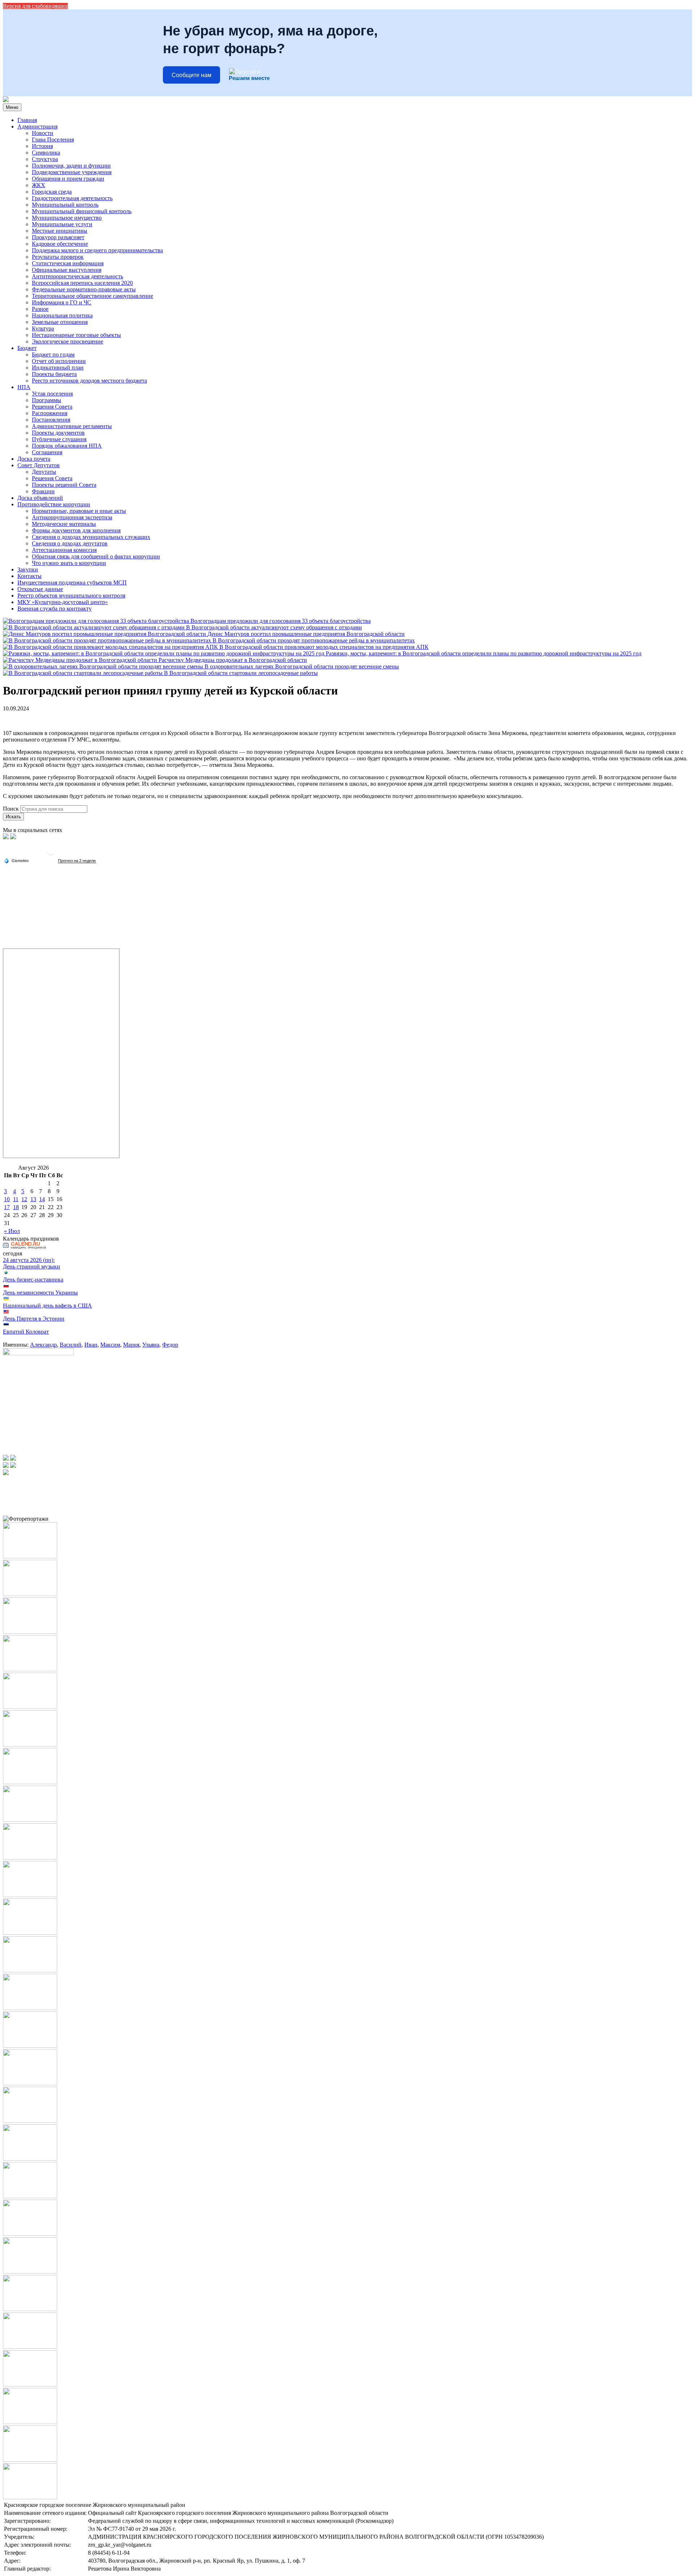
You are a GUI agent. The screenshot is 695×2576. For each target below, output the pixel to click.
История (42, 146)
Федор (170, 1345)
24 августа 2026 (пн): (29, 1260)
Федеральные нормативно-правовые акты (84, 289)
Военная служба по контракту (54, 609)
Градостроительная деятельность (72, 198)
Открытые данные (40, 589)
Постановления (51, 420)
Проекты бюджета (54, 374)
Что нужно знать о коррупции (69, 563)
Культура (43, 328)
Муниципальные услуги (62, 224)
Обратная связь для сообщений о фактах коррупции (96, 556)
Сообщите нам (191, 75)
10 (7, 1199)
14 (42, 1199)
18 (16, 1207)
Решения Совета (52, 407)
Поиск (11, 809)
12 (24, 1199)
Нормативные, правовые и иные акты (79, 511)
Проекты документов (58, 433)
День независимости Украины (40, 1293)
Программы (47, 400)
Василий (71, 1345)
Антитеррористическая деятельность (77, 276)
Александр (43, 1345)
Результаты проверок (58, 257)
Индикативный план (58, 368)
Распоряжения (50, 413)
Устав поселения (52, 394)
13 (33, 1199)
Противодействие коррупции (54, 504)
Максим (110, 1345)
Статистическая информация (68, 263)
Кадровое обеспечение (60, 244)
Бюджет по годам (53, 354)
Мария (131, 1345)
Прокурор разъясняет (58, 237)
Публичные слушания (59, 439)
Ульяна (151, 1345)
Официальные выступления (67, 270)
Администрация (37, 126)
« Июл (12, 1231)
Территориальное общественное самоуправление (92, 296)
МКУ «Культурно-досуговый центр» (63, 602)
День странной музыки (31, 1266)
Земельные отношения (60, 322)
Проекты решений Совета (64, 485)
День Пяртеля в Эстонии (34, 1319)
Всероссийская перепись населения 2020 (82, 283)
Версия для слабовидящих (35, 6)
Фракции (43, 491)
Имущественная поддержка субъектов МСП (72, 582)
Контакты (30, 576)
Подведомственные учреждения (72, 172)
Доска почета (34, 459)
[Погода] (16, 860)
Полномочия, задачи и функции (71, 166)
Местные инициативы (60, 231)
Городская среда (52, 192)
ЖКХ (39, 185)
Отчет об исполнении (59, 361)
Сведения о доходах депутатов (70, 543)
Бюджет (27, 348)
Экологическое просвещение (68, 341)
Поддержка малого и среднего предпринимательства (97, 250)
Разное (40, 309)
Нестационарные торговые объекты (76, 335)
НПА (24, 387)
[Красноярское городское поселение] (6, 100)
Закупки (28, 569)
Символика (46, 153)
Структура (45, 159)
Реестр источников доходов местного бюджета (89, 381)
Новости (43, 133)
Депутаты (44, 472)
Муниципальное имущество (67, 218)
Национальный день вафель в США (47, 1306)
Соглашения (47, 452)
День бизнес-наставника (33, 1279)
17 (7, 1207)
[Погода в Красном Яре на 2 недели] (77, 861)
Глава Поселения (53, 140)
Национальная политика (62, 315)
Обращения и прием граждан (68, 179)
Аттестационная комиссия (64, 550)
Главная (27, 120)
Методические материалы (64, 524)
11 (16, 1199)
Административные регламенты (72, 426)
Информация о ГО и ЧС (62, 302)
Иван (91, 1345)
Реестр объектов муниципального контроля (71, 596)
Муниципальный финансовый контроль (82, 211)
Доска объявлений (40, 498)
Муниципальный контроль (65, 205)
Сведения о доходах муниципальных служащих (91, 537)
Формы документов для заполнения (76, 530)
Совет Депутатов (39, 465)
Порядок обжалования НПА (67, 446)
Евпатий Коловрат (26, 1332)
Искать (13, 817)
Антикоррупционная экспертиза (72, 517)
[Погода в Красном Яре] (51, 854)
